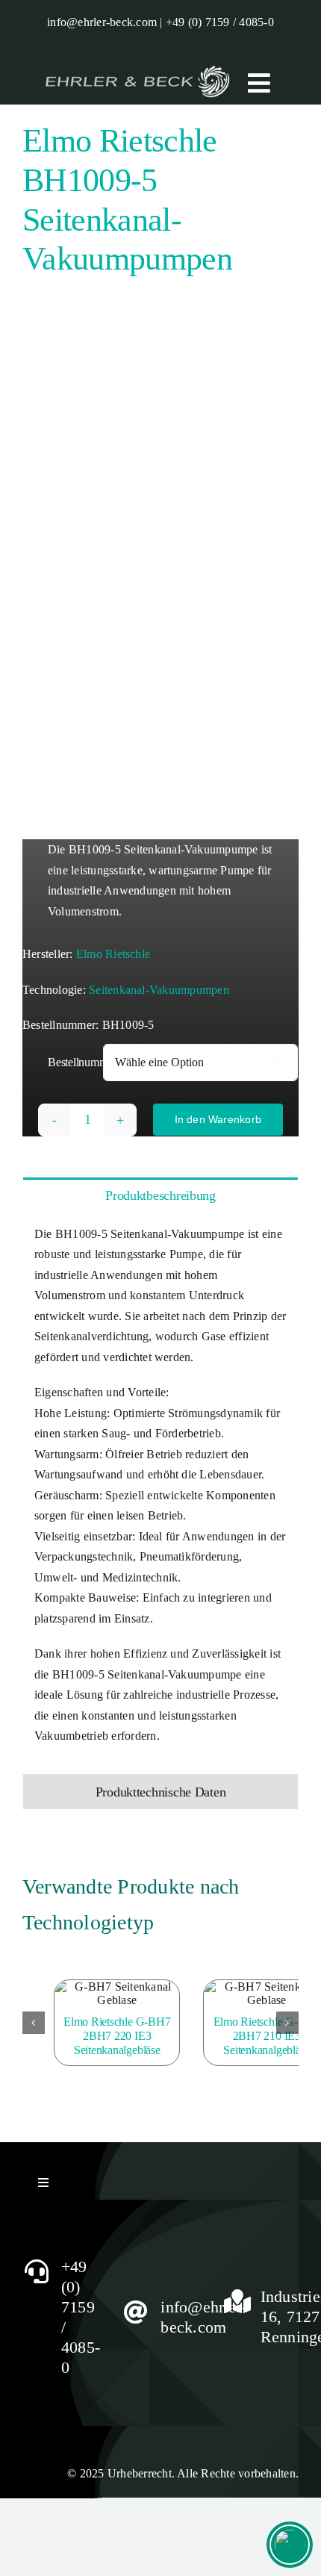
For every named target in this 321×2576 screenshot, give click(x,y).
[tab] (160, 1195)
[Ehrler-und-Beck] (137, 65)
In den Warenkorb (218, 1119)
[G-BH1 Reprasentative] (160, 563)
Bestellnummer (82, 1062)
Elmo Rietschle (113, 954)
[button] (34, 2023)
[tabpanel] (160, 1493)
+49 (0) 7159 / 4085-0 (220, 22)
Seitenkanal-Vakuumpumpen (159, 990)
